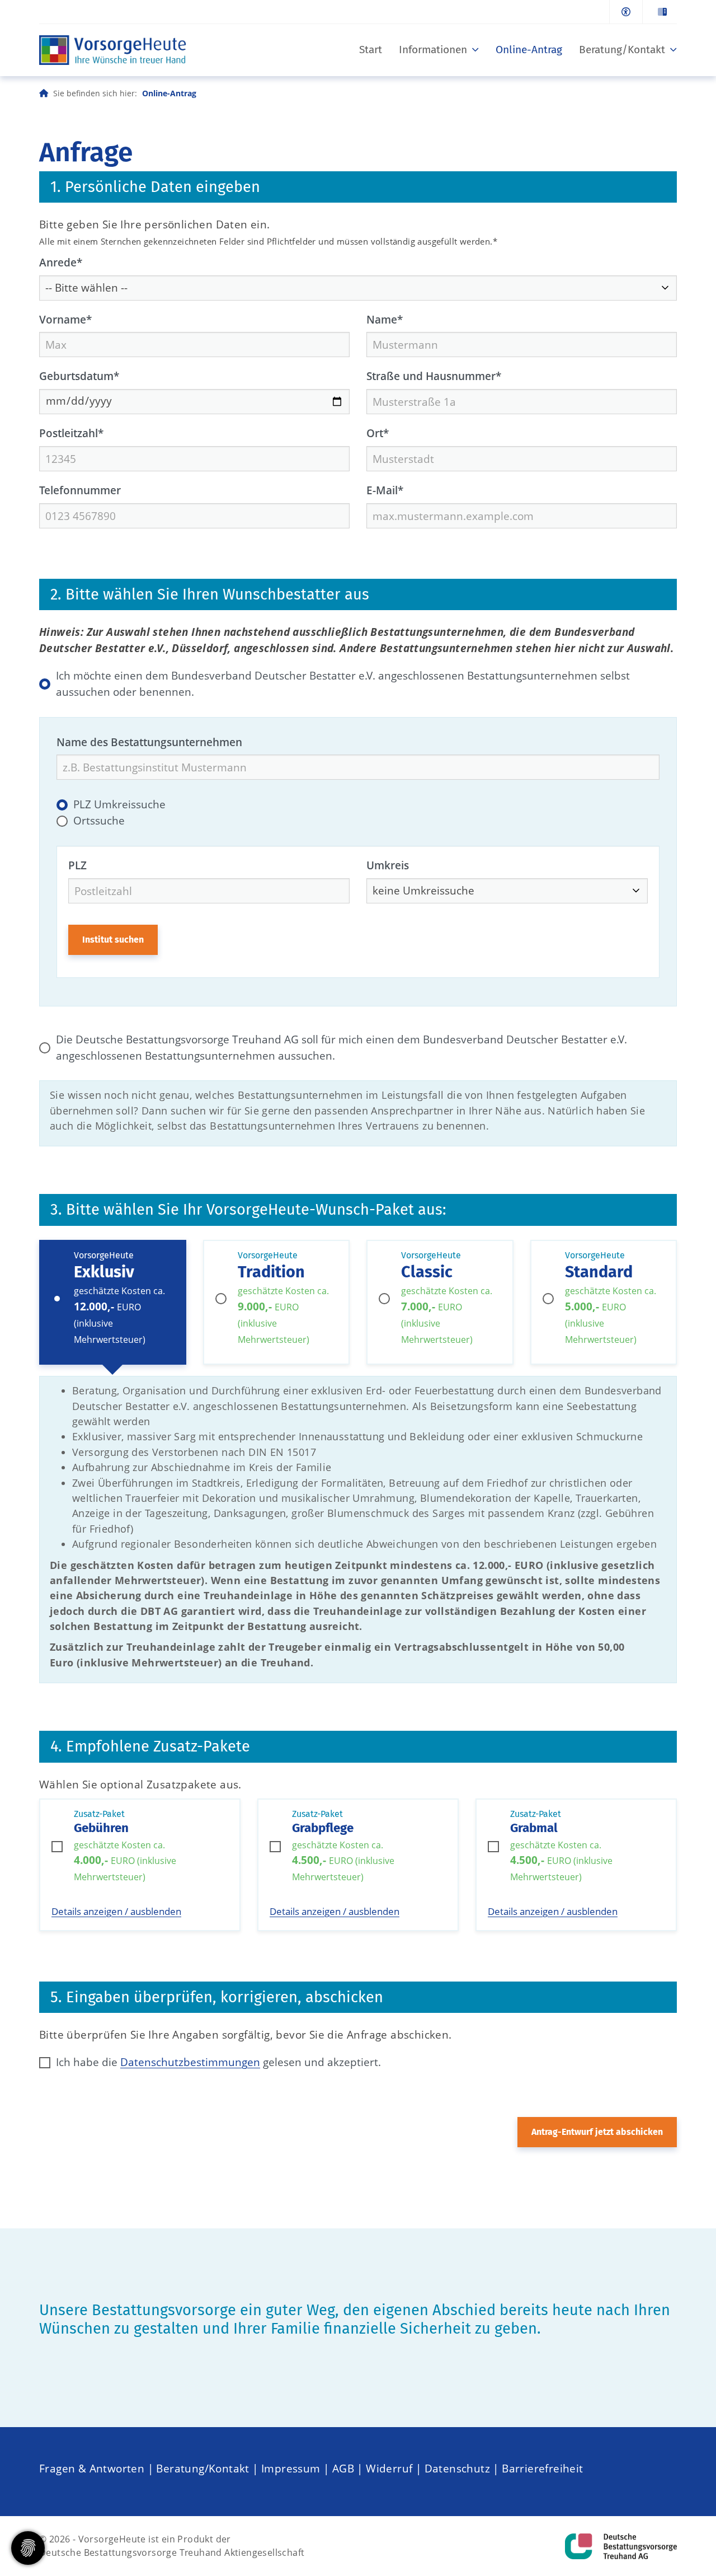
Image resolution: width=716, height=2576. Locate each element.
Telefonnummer (80, 490)
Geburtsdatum (79, 376)
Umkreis (388, 865)
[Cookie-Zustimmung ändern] (28, 2548)
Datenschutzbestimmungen (190, 2062)
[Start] (113, 50)
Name (385, 319)
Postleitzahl (71, 433)
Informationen (433, 50)
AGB (343, 2468)
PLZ (77, 865)
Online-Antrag (529, 50)
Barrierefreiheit (542, 2468)
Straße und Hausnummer (434, 376)
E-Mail (385, 490)
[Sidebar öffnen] (660, 12)
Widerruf (389, 2468)
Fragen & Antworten (92, 2468)
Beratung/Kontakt (622, 50)
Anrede (61, 262)
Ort (378, 433)
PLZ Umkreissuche (119, 804)
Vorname (65, 319)
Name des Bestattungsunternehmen (149, 742)
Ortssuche (99, 820)
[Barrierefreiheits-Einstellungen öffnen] (626, 12)
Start (371, 50)
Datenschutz (457, 2468)
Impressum (291, 2468)
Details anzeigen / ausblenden (116, 1911)
